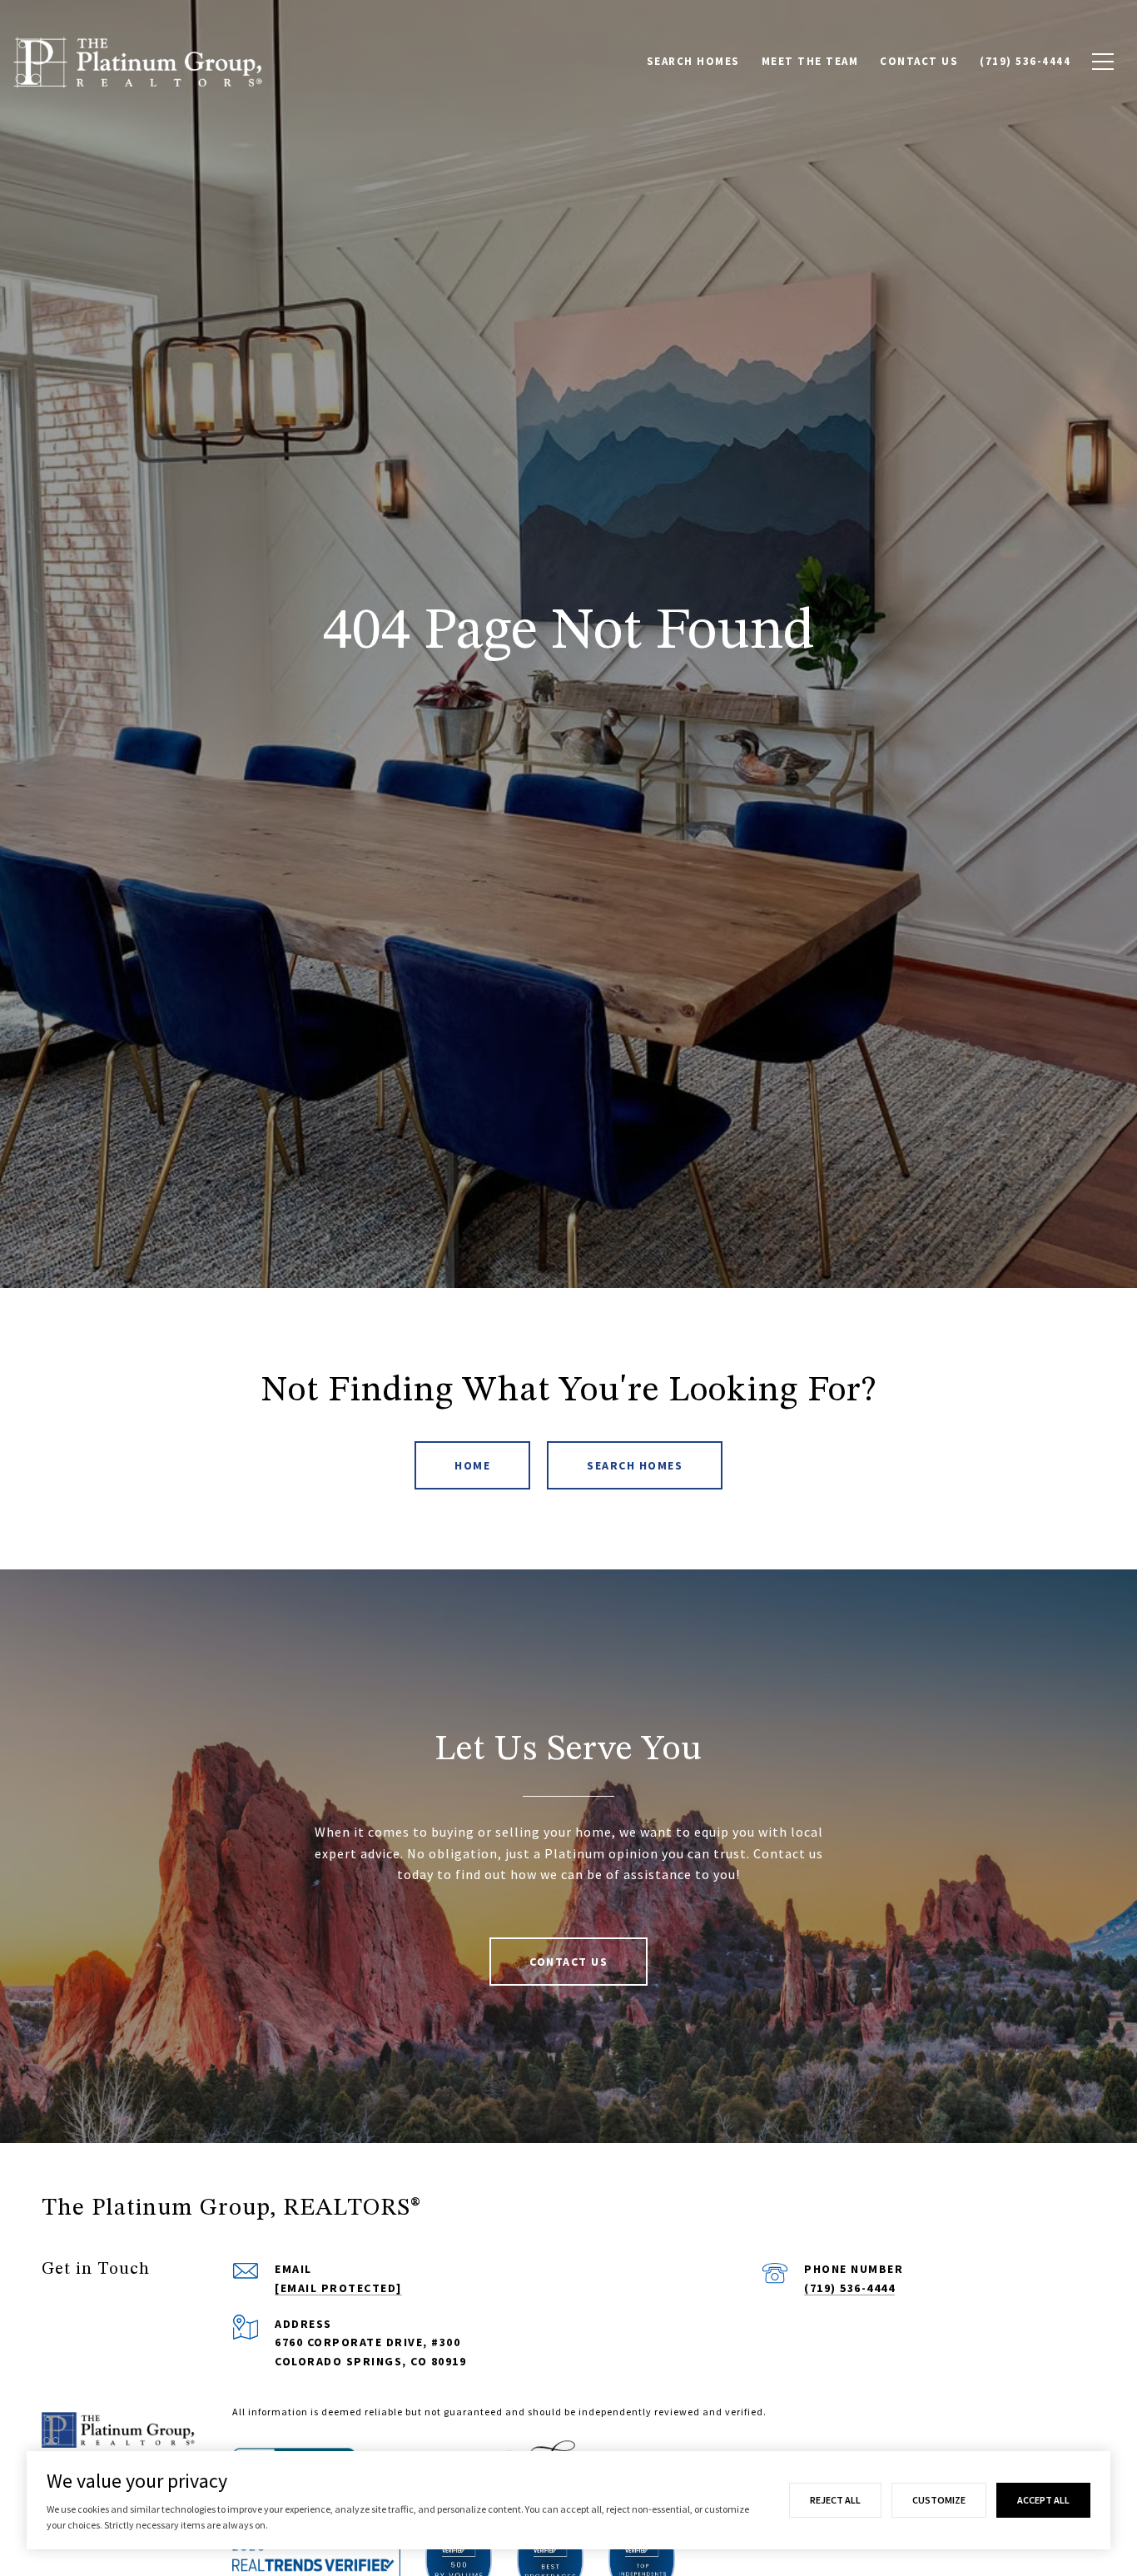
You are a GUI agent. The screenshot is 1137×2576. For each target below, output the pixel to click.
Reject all (835, 2500)
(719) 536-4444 (849, 2288)
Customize (939, 2500)
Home (472, 1465)
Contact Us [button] (568, 1962)
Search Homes (635, 1465)
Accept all (1043, 2500)
